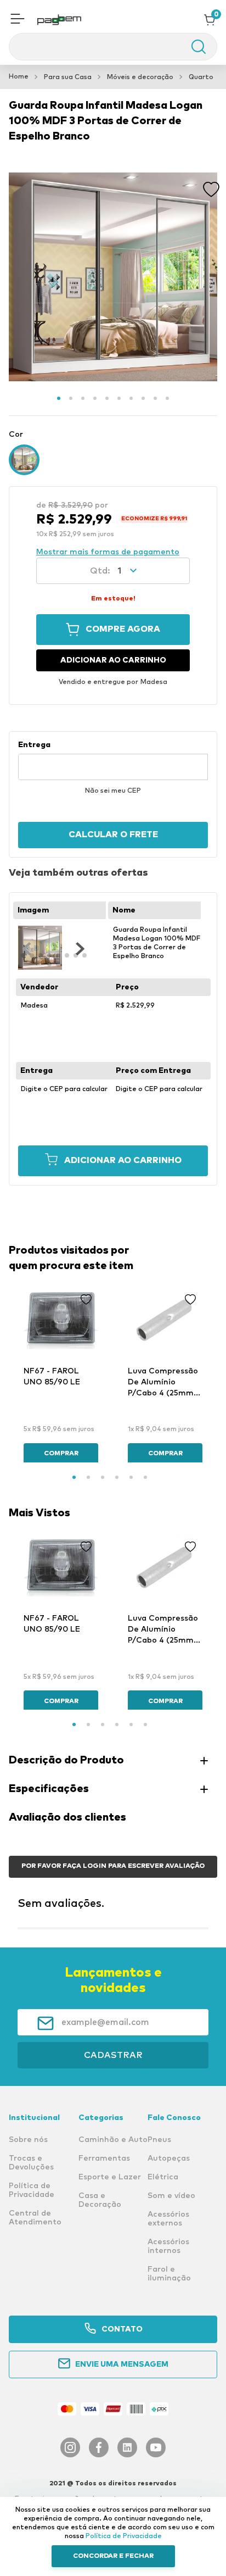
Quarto (201, 77)
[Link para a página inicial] (19, 77)
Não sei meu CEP (113, 791)
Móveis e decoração (140, 77)
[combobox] (113, 47)
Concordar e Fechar (113, 2556)
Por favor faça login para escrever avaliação (113, 1866)
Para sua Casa (68, 77)
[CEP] (113, 760)
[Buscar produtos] (193, 47)
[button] (18, 20)
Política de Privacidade (124, 2536)
